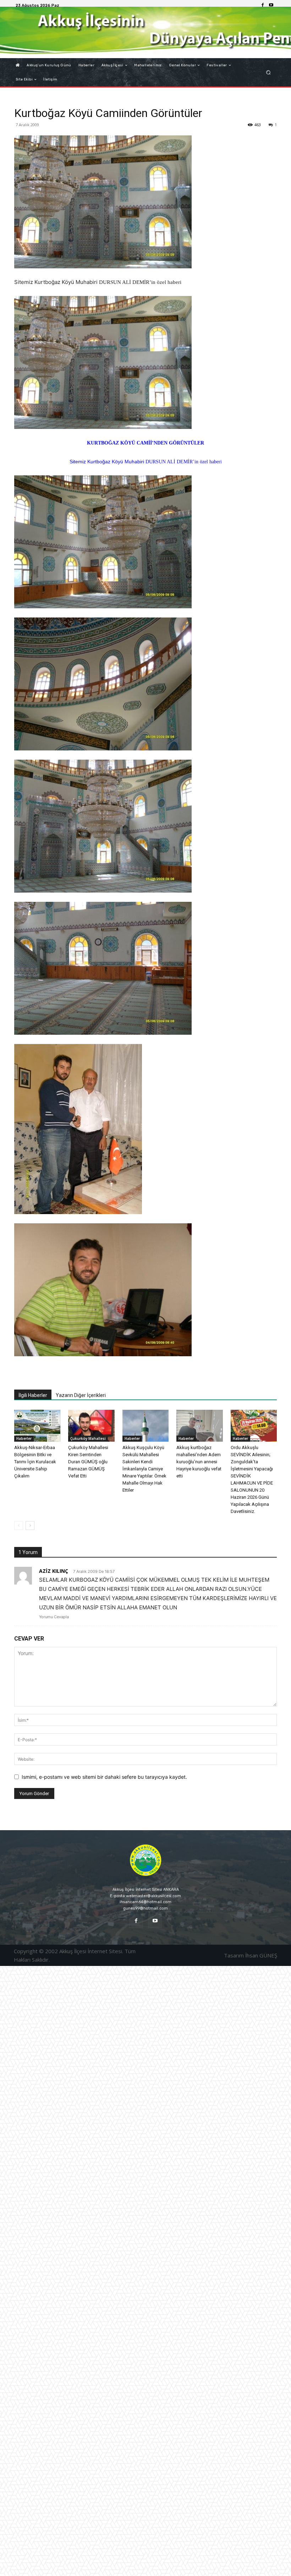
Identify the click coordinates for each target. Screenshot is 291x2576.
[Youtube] (271, 5)
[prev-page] (19, 1526)
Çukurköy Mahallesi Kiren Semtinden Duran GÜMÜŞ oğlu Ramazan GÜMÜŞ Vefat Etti (88, 1462)
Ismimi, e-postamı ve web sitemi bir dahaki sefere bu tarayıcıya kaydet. (104, 1777)
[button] (268, 72)
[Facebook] (263, 5)
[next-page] (30, 1526)
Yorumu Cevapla (54, 1617)
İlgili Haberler (33, 1395)
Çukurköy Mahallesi (88, 1438)
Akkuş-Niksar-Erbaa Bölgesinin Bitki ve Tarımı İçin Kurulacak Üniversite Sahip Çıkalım (35, 1462)
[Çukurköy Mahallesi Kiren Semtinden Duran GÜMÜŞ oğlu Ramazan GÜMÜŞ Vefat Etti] (91, 1426)
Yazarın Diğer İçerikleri (81, 1395)
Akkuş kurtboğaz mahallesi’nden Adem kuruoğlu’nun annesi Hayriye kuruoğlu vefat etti (199, 1462)
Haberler (24, 1438)
